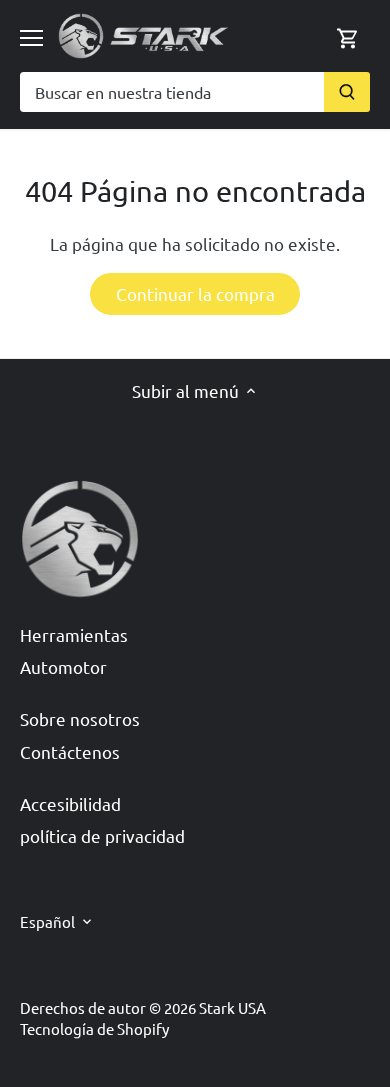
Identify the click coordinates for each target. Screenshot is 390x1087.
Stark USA (232, 1007)
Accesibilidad (70, 803)
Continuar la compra (195, 293)
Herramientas (74, 634)
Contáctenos (70, 751)
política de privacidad (102, 835)
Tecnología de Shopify (94, 1028)
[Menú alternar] (31, 38)
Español (47, 922)
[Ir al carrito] (348, 35)
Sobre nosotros (80, 718)
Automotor (63, 666)
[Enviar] (347, 92)
